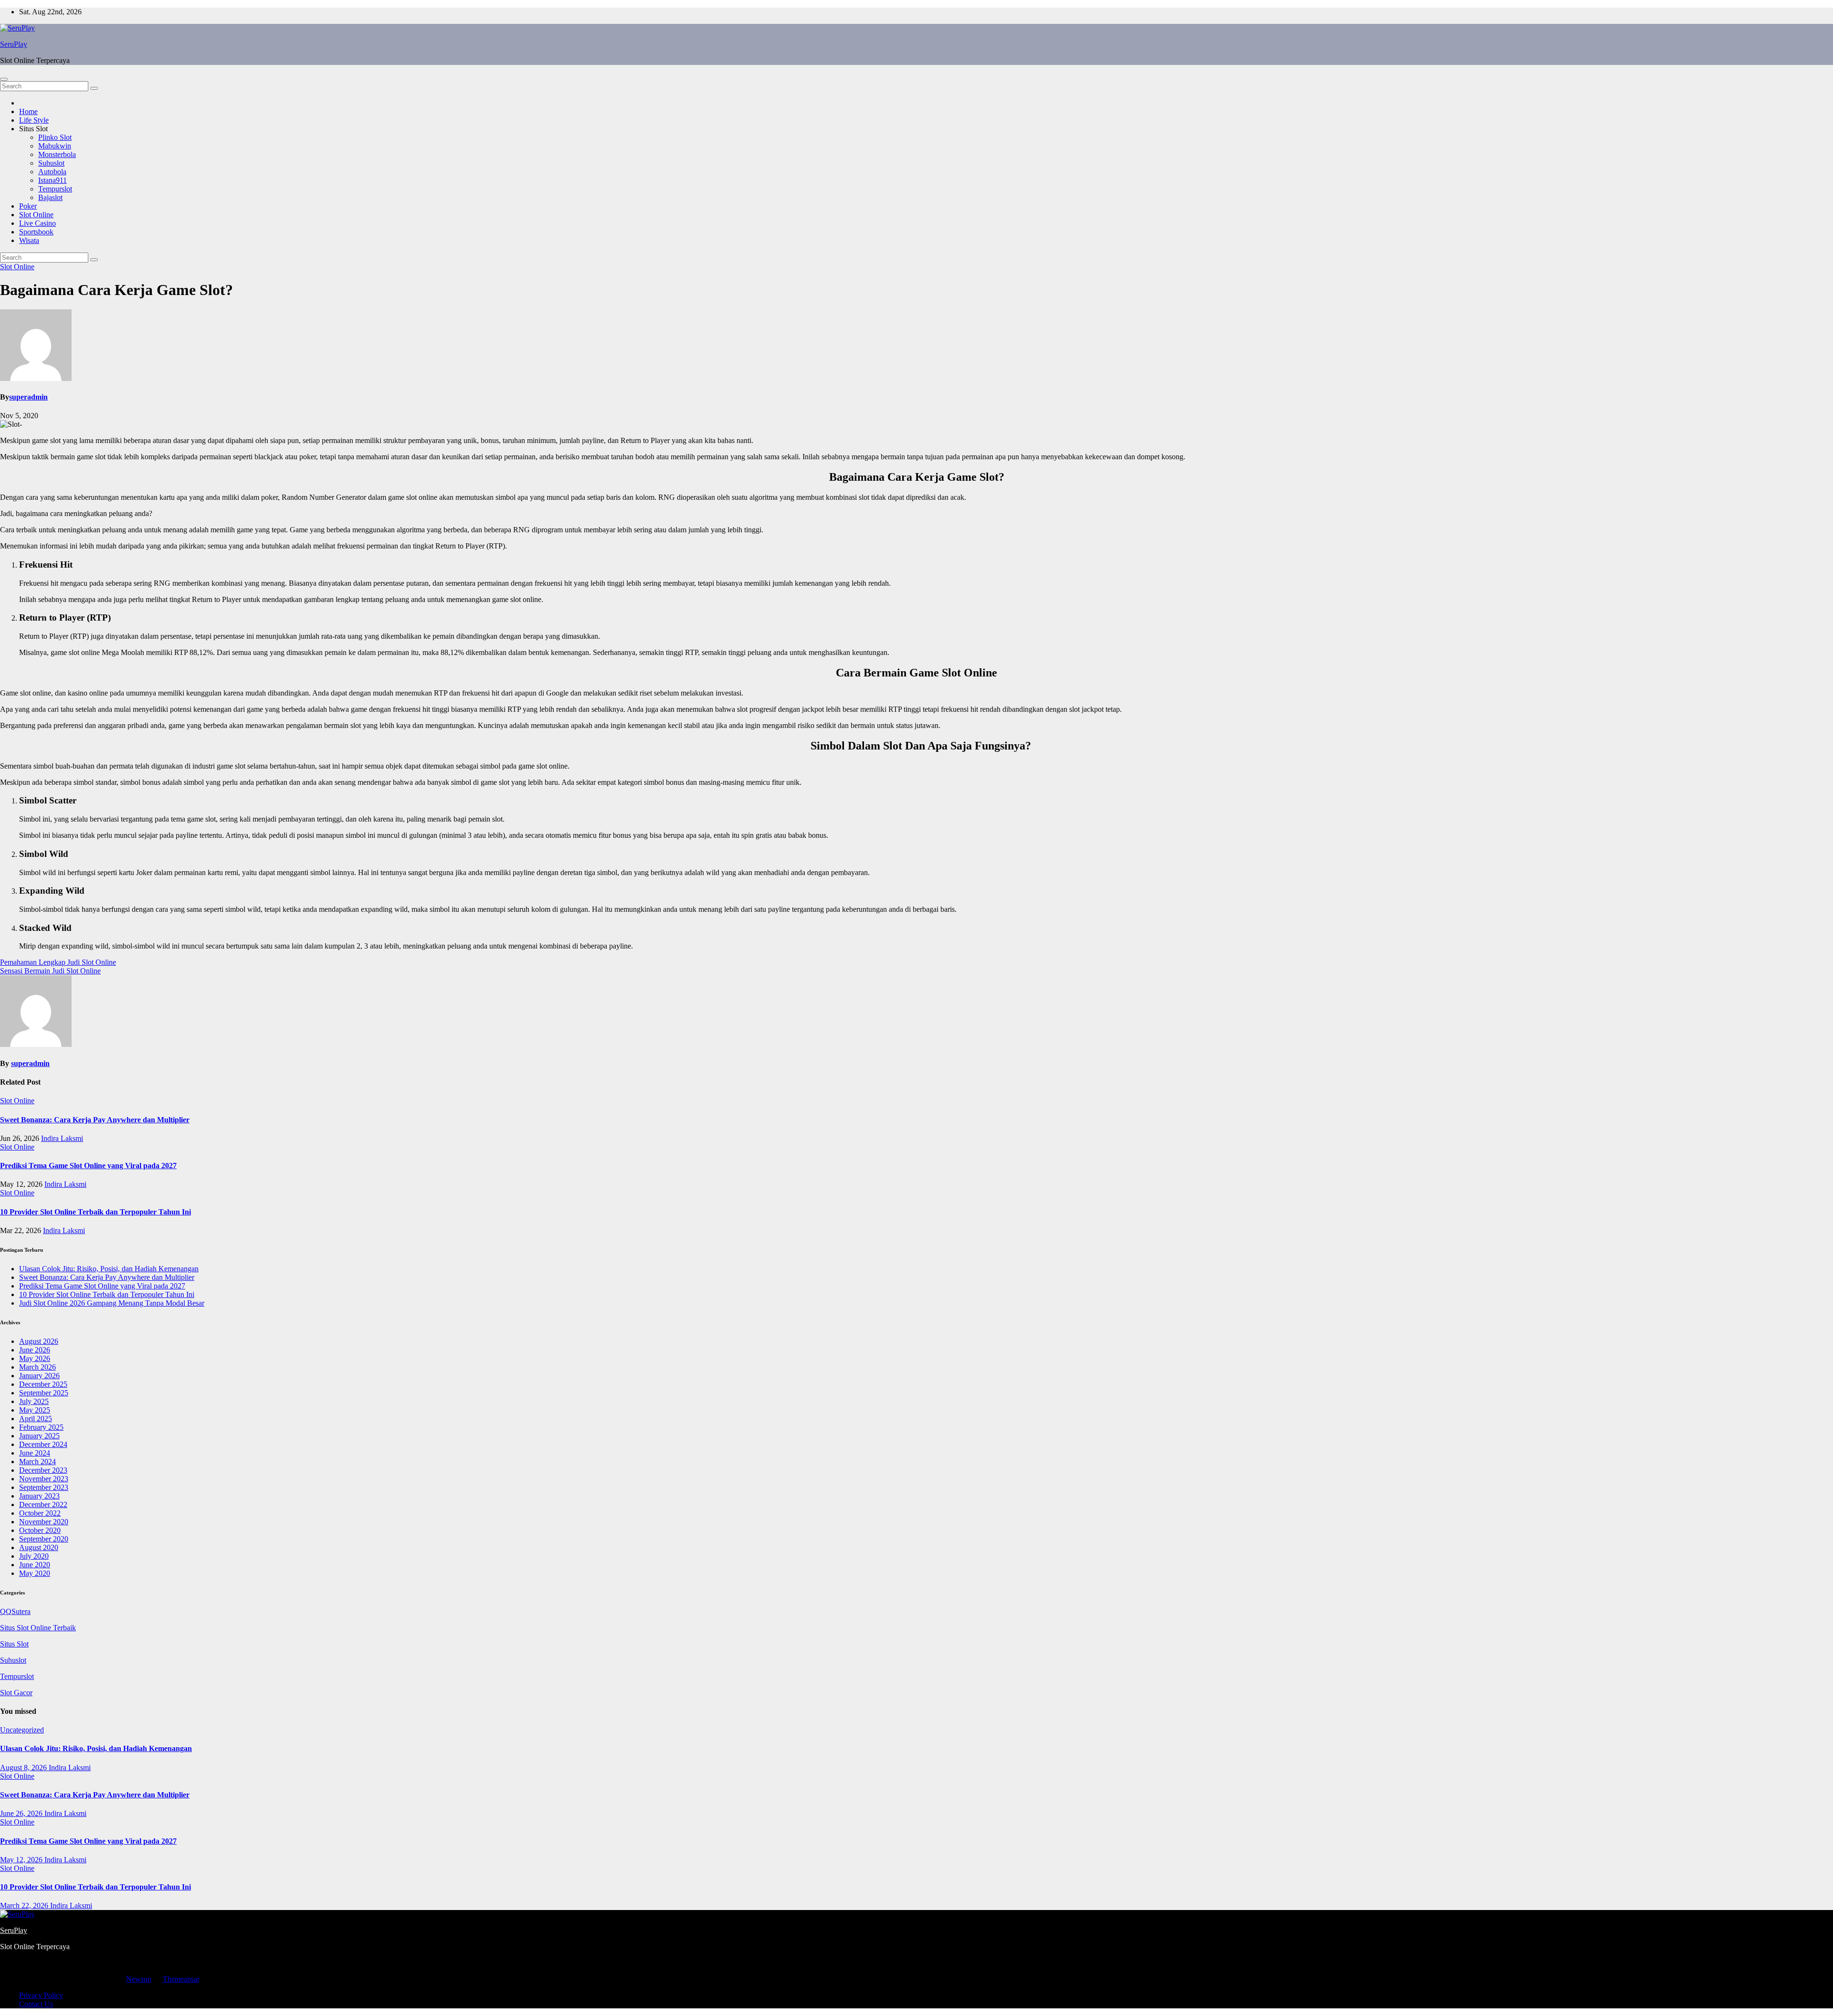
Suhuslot (51, 163)
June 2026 (35, 1350)
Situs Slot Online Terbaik (38, 1628)
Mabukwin (55, 146)
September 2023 (44, 1487)
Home (28, 111)
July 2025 (34, 1401)
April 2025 (36, 1419)
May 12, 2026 (22, 1860)
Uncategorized (22, 1730)
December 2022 (43, 1504)
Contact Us (36, 2004)
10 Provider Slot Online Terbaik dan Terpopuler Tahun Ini (95, 1212)
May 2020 (35, 1573)
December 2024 (43, 1444)
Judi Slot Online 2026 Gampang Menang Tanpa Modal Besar (112, 1303)
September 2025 (44, 1393)
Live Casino (37, 223)
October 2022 (40, 1513)
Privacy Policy (41, 1995)
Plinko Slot (55, 137)
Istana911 (53, 180)
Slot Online (36, 215)
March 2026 (37, 1367)
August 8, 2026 (24, 1768)
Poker (28, 206)
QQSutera (15, 1611)
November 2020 (44, 1522)
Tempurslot (55, 189)
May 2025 (35, 1410)
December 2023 (43, 1470)
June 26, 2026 (22, 1813)
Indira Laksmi (62, 1138)
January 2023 (39, 1496)
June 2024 (35, 1453)
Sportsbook (36, 232)
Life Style (34, 120)
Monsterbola (57, 154)
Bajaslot (50, 197)
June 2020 (35, 1565)
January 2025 (39, 1436)
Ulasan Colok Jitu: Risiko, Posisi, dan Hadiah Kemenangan (109, 1269)
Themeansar (181, 1979)
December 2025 (43, 1384)
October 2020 (40, 1530)
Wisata (29, 240)
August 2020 (39, 1547)
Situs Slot (14, 1644)
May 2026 (35, 1358)
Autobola (52, 172)
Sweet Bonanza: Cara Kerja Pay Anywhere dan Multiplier (95, 1120)
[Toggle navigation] (4, 79)
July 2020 (34, 1556)
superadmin (28, 397)
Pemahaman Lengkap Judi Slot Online (58, 962)
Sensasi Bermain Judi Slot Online (50, 971)
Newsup (139, 1979)
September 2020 (44, 1539)
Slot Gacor (16, 1693)
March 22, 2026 (25, 1905)
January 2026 (39, 1376)
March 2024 (37, 1462)
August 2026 (39, 1341)
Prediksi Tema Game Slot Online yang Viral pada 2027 (88, 1166)
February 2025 (41, 1427)
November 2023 (44, 1479)
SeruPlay (14, 44)
